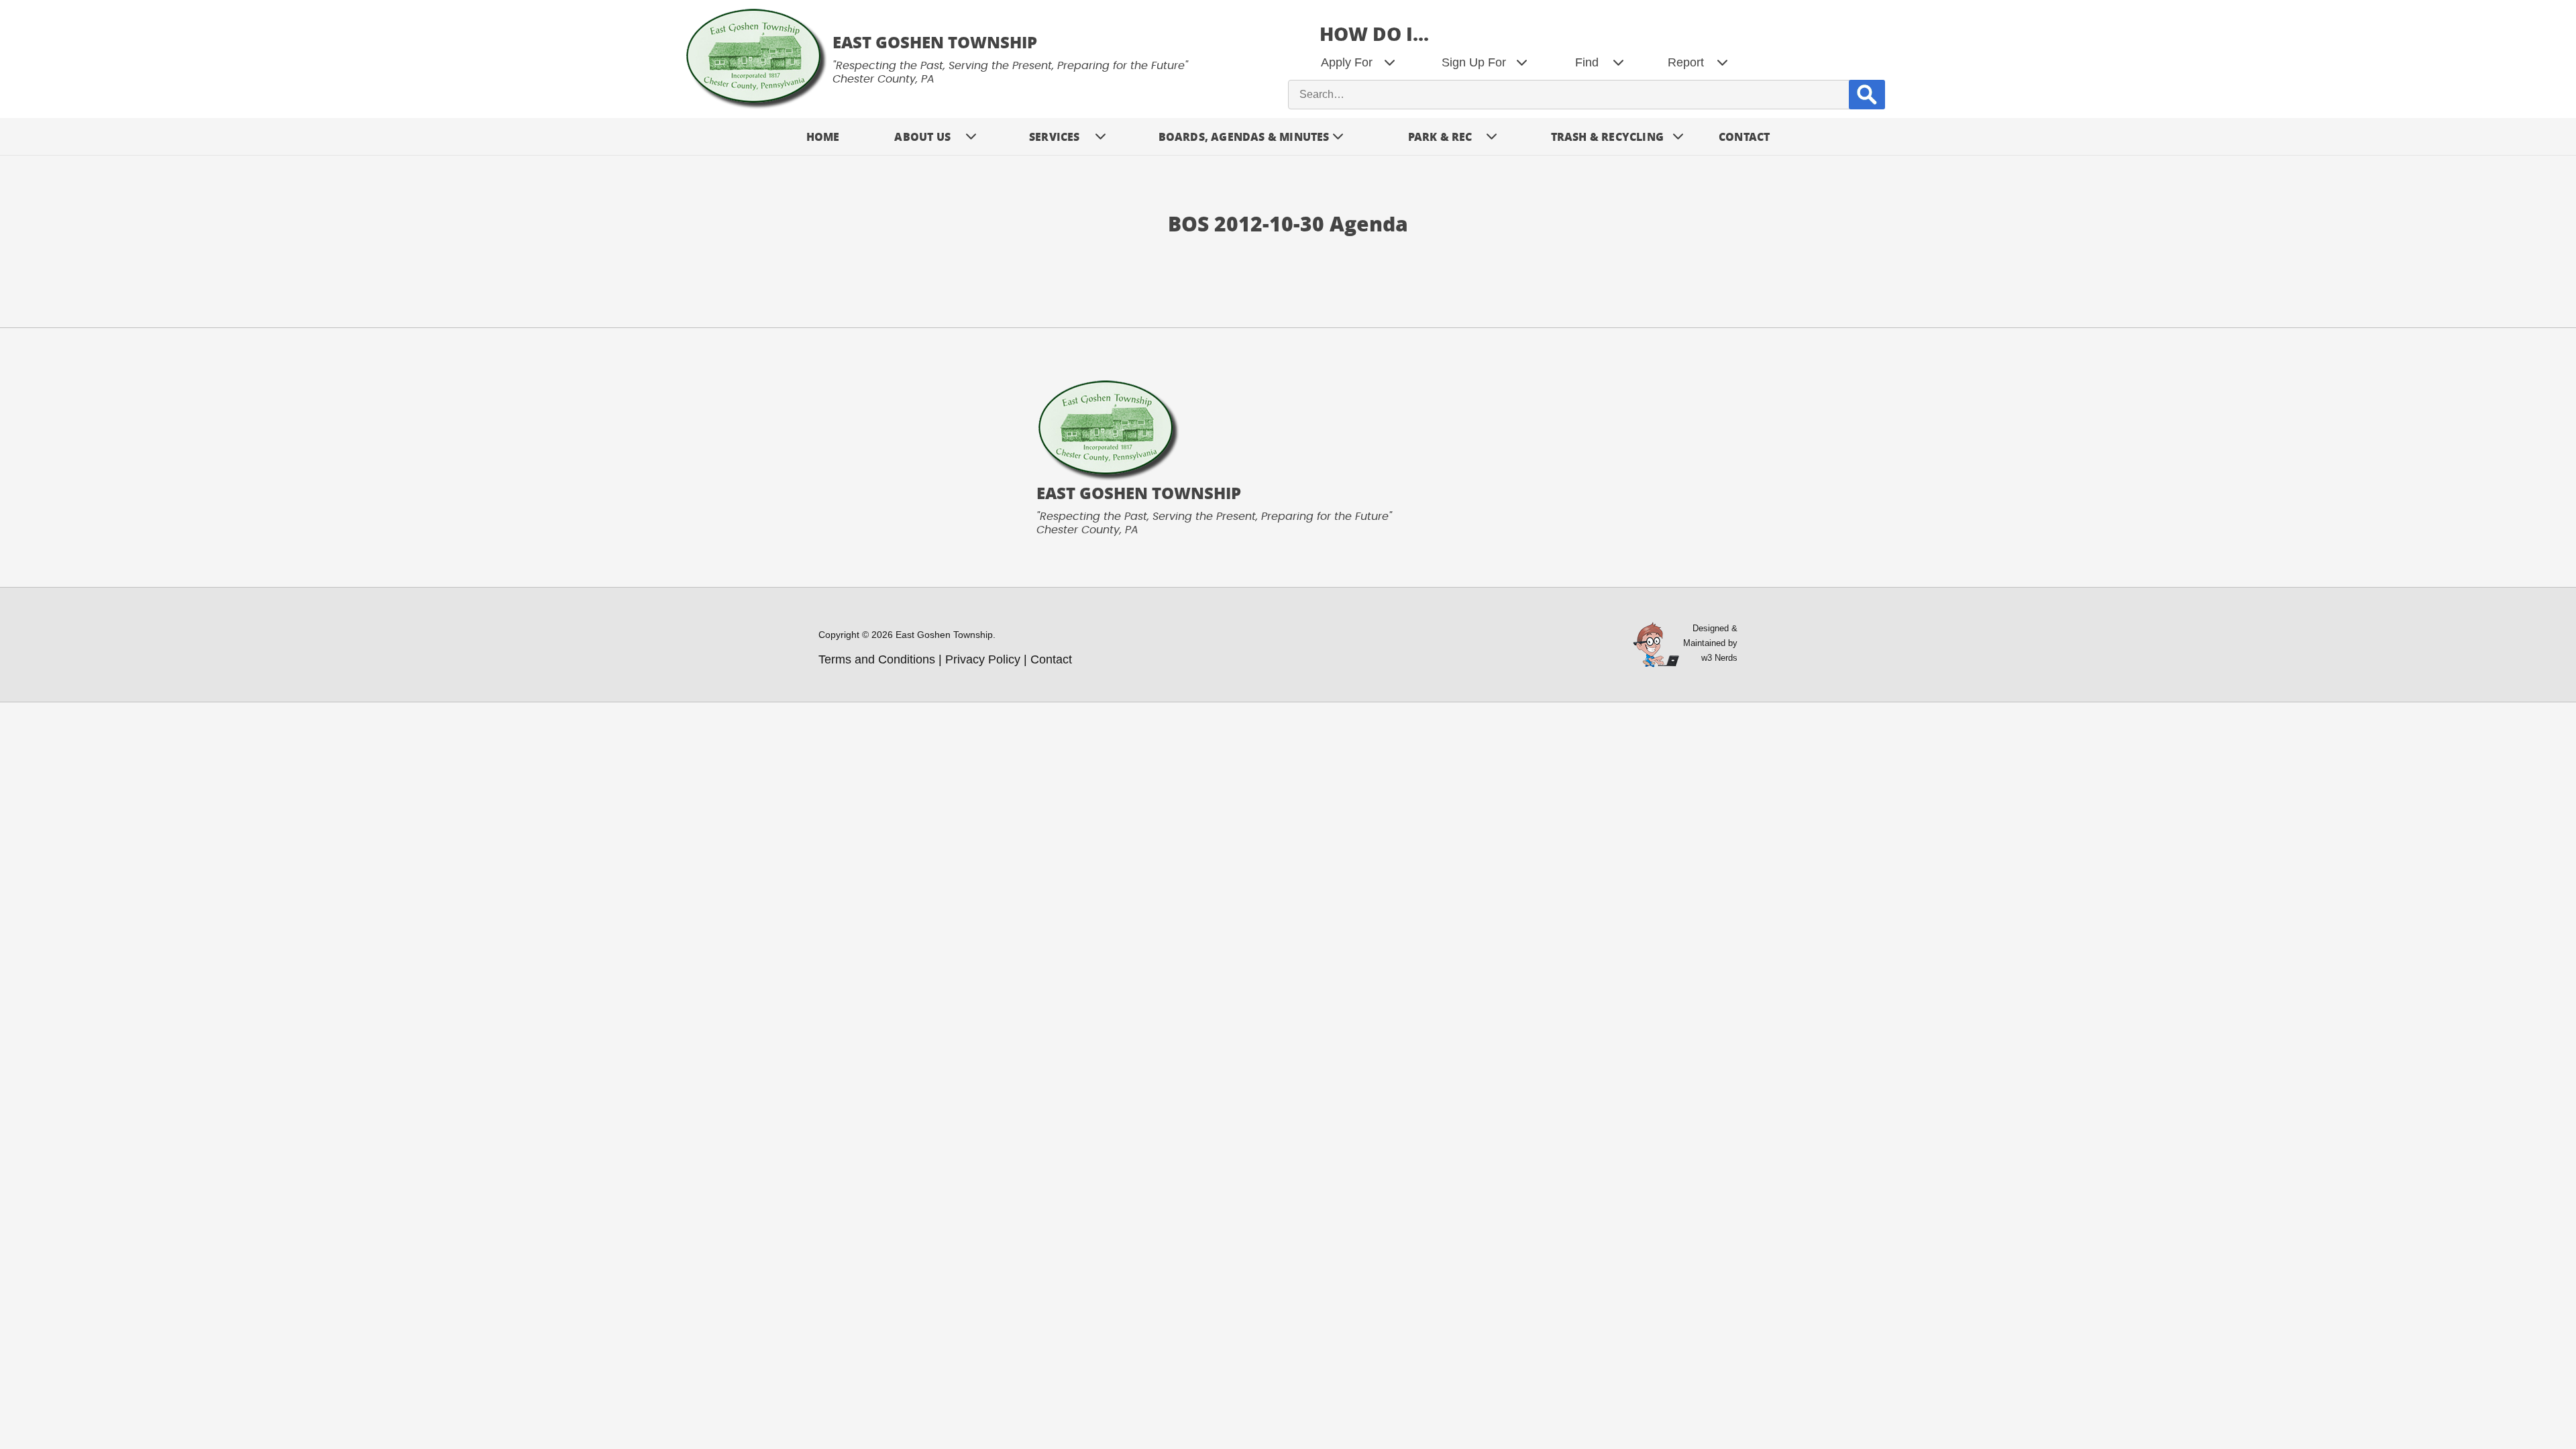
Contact (1744, 137)
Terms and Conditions (877, 659)
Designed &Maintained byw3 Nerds (1710, 643)
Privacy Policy (983, 659)
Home (823, 137)
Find (1587, 62)
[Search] (1867, 94)
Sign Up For (1474, 62)
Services (1055, 137)
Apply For (1347, 62)
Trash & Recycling (1607, 137)
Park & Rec (1440, 137)
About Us (922, 137)
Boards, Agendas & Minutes (1244, 137)
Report (1686, 62)
